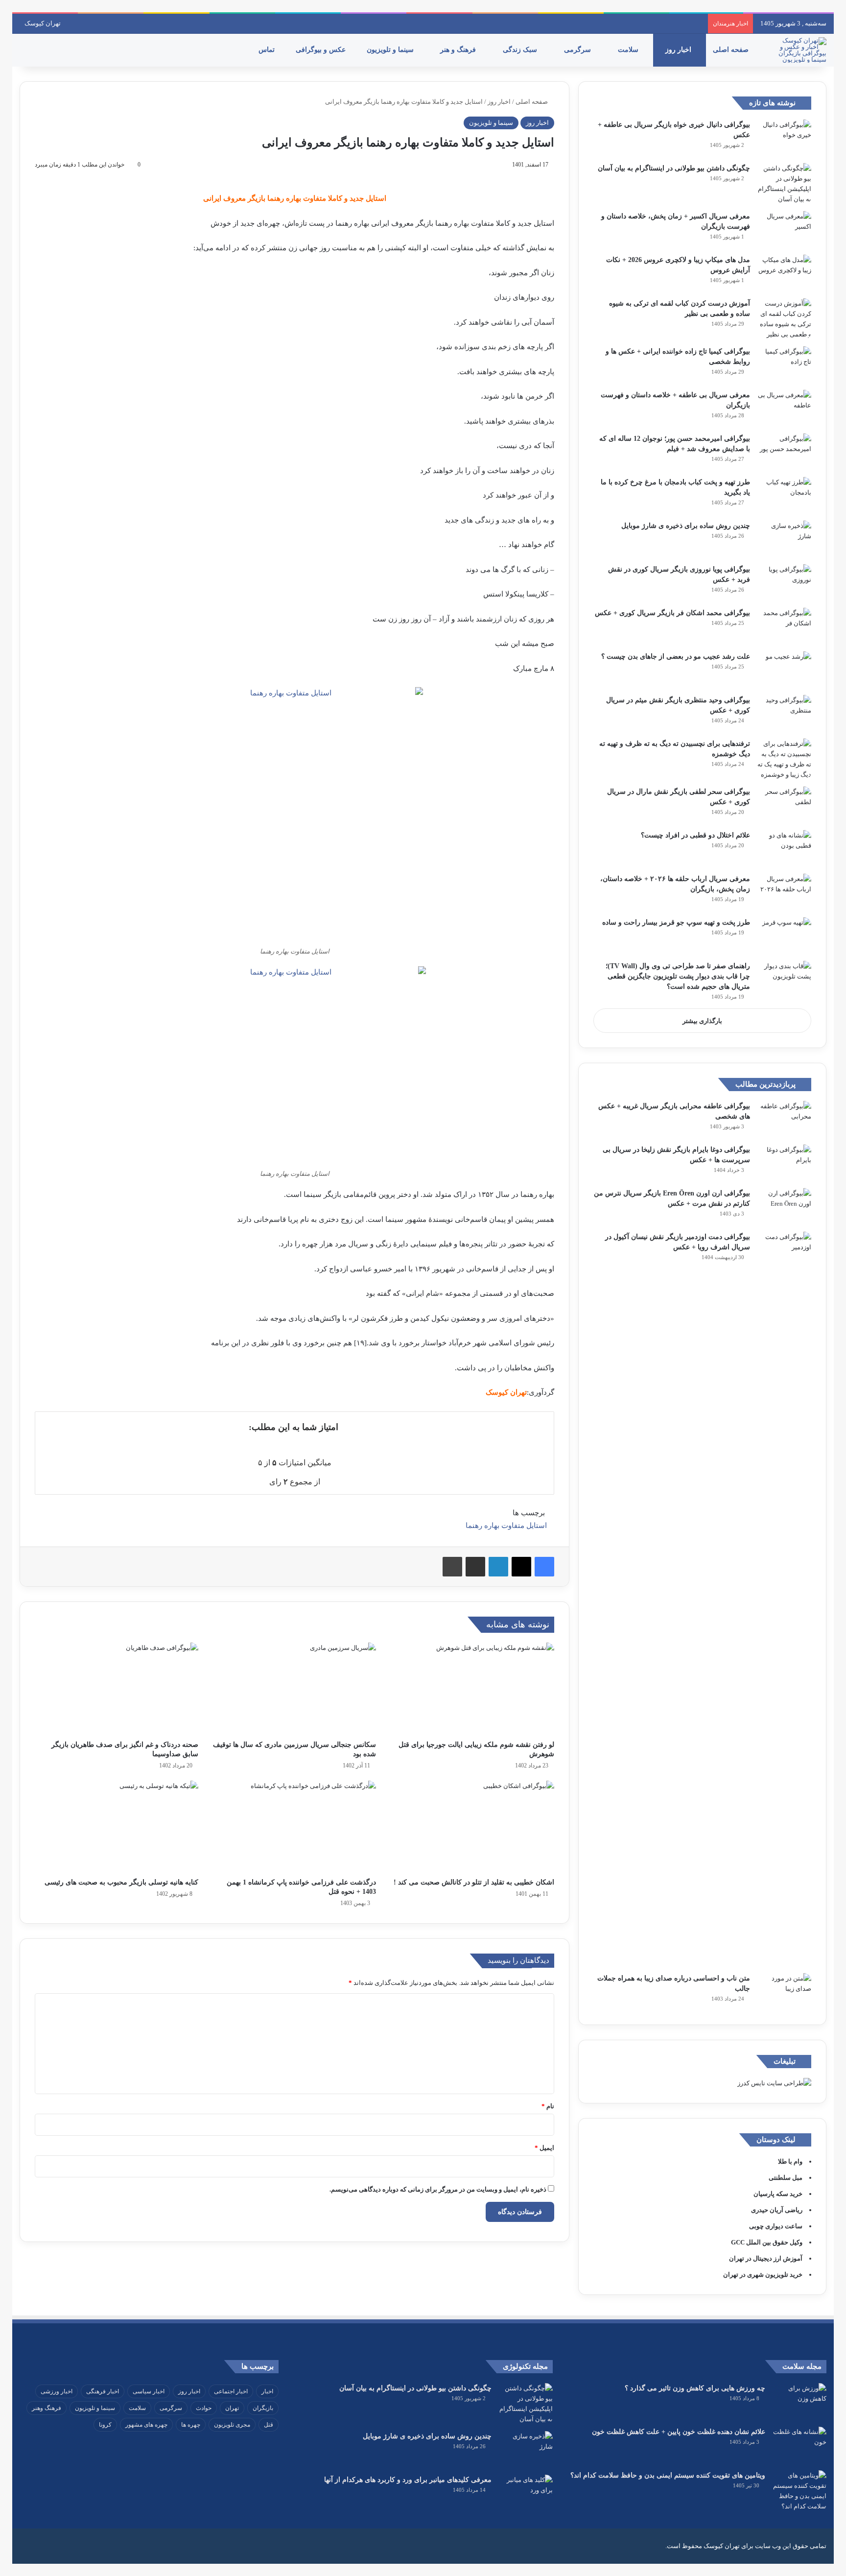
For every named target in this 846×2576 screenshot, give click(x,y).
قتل (269, 2425)
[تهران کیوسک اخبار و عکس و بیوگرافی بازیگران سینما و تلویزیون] (799, 50)
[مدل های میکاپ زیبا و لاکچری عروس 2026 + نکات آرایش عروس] (784, 273)
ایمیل (544, 2148)
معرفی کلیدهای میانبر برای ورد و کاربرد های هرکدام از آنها (408, 2480)
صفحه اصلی (732, 50)
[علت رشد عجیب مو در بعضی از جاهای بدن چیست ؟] (784, 670)
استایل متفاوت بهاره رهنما (506, 1526)
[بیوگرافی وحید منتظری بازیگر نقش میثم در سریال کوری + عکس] (784, 713)
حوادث (204, 2408)
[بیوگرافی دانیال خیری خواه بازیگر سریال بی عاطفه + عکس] (784, 138)
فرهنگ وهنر (47, 2408)
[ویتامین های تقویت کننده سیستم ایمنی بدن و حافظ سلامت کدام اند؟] (799, 2491)
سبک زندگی (521, 50)
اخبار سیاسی (149, 2391)
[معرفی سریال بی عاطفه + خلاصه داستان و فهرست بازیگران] (784, 408)
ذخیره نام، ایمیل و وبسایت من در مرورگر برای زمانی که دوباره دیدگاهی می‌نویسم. (438, 2189)
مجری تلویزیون (232, 2425)
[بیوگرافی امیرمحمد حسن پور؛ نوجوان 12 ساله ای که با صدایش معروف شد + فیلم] (784, 452)
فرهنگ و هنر (459, 50)
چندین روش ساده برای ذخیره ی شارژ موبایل (686, 526)
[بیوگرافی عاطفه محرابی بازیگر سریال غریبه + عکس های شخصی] (784, 1119)
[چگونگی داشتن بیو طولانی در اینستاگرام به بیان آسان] (784, 184)
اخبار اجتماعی (231, 2391)
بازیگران (263, 2408)
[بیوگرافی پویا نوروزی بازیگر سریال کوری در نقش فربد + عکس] (784, 583)
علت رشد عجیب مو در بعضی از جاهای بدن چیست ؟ (676, 656)
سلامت (629, 50)
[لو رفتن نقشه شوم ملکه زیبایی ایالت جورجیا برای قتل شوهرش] (472, 1689)
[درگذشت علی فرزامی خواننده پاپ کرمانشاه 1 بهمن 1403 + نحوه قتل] (295, 1827)
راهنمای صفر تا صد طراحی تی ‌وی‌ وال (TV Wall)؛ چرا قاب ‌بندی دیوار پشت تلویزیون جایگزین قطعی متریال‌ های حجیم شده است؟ (678, 976)
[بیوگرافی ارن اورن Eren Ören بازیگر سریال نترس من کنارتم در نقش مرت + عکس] (784, 1206)
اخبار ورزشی (57, 2391)
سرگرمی (578, 50)
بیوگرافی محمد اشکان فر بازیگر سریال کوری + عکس (672, 613)
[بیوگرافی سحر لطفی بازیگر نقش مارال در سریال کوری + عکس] (784, 805)
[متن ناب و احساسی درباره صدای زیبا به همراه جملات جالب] (784, 1992)
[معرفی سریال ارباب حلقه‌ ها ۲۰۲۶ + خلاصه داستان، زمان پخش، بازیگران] (784, 892)
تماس (268, 50)
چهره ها (191, 2425)
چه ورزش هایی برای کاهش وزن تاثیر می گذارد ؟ (695, 2388)
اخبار (267, 2391)
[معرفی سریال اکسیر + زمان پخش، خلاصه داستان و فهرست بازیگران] (784, 229)
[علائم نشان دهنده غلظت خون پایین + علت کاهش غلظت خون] (799, 2445)
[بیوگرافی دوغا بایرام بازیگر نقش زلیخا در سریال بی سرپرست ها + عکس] (784, 1163)
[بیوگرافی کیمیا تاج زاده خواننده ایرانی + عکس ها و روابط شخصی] (784, 365)
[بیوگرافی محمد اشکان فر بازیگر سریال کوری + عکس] (784, 626)
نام (548, 2106)
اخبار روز (679, 50)
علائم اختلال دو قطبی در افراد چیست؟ (695, 835)
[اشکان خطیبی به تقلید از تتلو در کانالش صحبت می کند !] (472, 1827)
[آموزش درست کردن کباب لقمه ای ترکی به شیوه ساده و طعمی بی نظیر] (784, 319)
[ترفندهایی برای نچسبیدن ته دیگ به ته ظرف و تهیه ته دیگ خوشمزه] (784, 759)
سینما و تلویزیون (391, 50)
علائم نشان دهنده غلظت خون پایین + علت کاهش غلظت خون (679, 2432)
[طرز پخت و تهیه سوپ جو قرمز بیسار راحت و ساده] (784, 936)
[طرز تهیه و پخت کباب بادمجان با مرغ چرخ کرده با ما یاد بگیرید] (784, 495)
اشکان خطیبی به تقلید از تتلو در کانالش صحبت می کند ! (474, 1882)
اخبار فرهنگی (103, 2391)
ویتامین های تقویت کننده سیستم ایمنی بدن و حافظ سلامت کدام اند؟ (668, 2475)
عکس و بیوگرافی (322, 50)
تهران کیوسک (43, 23)
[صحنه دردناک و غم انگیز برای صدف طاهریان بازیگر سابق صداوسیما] (117, 1689)
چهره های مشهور (146, 2425)
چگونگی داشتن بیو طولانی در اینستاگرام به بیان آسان (674, 168)
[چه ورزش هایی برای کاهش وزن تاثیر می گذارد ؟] (799, 2401)
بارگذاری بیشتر (702, 1021)
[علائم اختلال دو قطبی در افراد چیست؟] (784, 848)
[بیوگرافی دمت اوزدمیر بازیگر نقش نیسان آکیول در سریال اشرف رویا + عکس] (784, 1599)
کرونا (105, 2425)
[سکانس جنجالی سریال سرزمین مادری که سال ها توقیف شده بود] (295, 1689)
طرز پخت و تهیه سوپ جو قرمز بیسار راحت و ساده (676, 922)
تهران (232, 2408)
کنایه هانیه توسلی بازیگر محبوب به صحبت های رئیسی (121, 1882)
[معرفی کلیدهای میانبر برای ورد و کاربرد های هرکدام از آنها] (526, 2493)
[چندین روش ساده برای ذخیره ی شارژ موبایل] (784, 539)
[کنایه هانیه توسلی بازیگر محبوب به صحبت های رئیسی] (117, 1827)
